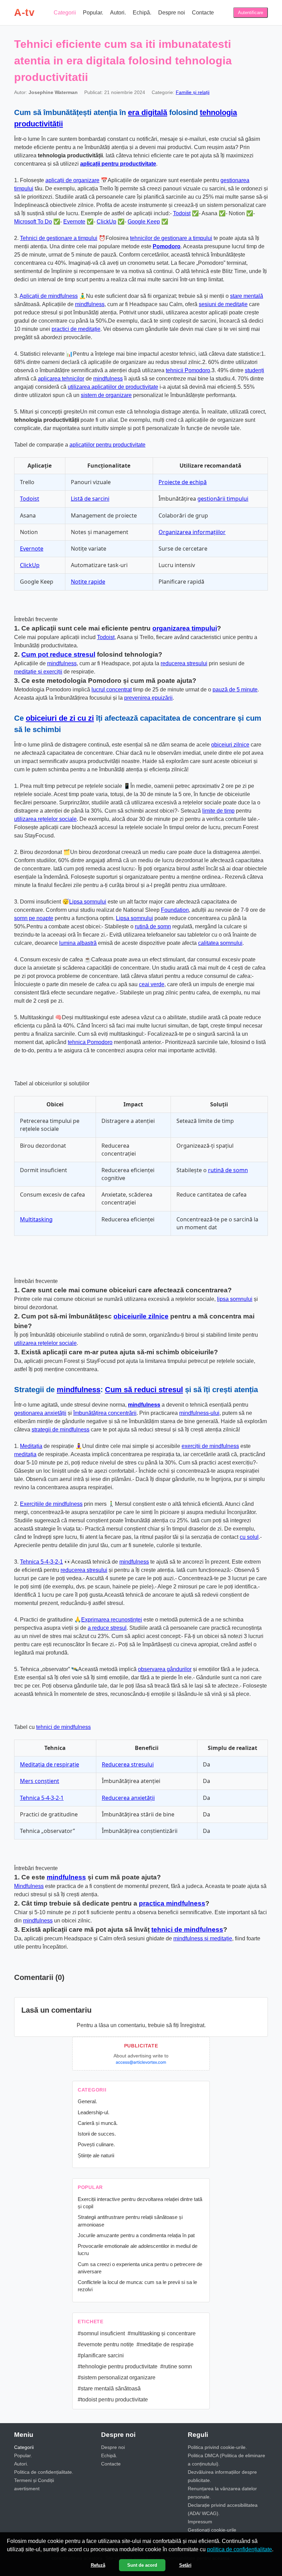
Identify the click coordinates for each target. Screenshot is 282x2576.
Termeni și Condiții (34, 2480)
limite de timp (218, 811)
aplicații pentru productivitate (118, 164)
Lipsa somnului (88, 902)
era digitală (148, 112)
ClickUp (106, 222)
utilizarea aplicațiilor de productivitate (113, 387)
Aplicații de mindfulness (49, 296)
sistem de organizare (106, 395)
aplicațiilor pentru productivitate (107, 445)
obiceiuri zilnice (230, 745)
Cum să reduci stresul (144, 1390)
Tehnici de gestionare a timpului (59, 238)
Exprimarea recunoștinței (112, 1620)
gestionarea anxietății (40, 1413)
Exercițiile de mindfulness (51, 1504)
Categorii (65, 13)
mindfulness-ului (199, 1413)
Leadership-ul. (94, 2112)
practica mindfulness (172, 1903)
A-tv (24, 12)
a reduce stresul (107, 1628)
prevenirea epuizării (148, 698)
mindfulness (90, 304)
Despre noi (172, 13)
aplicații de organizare (72, 180)
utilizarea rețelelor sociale (45, 819)
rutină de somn (153, 926)
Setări (185, 2565)
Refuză (98, 2565)
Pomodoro (167, 246)
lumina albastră (78, 943)
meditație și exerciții (38, 672)
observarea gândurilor (165, 1669)
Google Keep (144, 222)
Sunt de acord (142, 2565)
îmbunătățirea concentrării (105, 1413)
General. (87, 2101)
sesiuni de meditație (223, 304)
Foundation (175, 910)
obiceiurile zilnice (141, 1316)
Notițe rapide (88, 582)
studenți (254, 370)
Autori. (118, 13)
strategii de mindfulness (61, 1430)
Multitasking (36, 1219)
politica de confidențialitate (240, 2549)
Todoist (182, 213)
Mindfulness (29, 1886)
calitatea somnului (220, 943)
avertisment (27, 2489)
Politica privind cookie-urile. (217, 2447)
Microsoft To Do (33, 222)
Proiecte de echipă (183, 482)
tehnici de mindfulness (63, 1727)
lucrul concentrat (112, 690)
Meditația (31, 1446)
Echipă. (142, 13)
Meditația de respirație (50, 1764)
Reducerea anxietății (128, 1798)
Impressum (200, 2522)
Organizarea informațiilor (192, 532)
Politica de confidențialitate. (44, 2472)
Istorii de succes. (97, 2134)
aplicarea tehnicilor (61, 379)
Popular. (93, 13)
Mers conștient (40, 1781)
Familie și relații (193, 92)
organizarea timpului (185, 628)
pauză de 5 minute (235, 690)
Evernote (74, 222)
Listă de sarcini (90, 499)
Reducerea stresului (128, 1764)
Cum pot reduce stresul (58, 654)
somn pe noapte (34, 918)
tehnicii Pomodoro (188, 370)
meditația (25, 1454)
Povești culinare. (96, 2144)
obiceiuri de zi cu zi (60, 718)
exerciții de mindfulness (210, 1446)
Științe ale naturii (96, 2155)
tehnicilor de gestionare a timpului (171, 238)
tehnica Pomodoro (90, 1042)
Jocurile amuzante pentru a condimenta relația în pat (136, 2235)
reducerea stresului (184, 663)
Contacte (203, 13)
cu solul (249, 1537)
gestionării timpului (223, 499)
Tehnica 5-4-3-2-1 (41, 1562)
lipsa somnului (235, 1299)
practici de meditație (76, 329)
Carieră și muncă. (98, 2123)
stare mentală (247, 296)
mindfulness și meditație (203, 1938)
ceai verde (152, 984)
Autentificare (251, 13)
